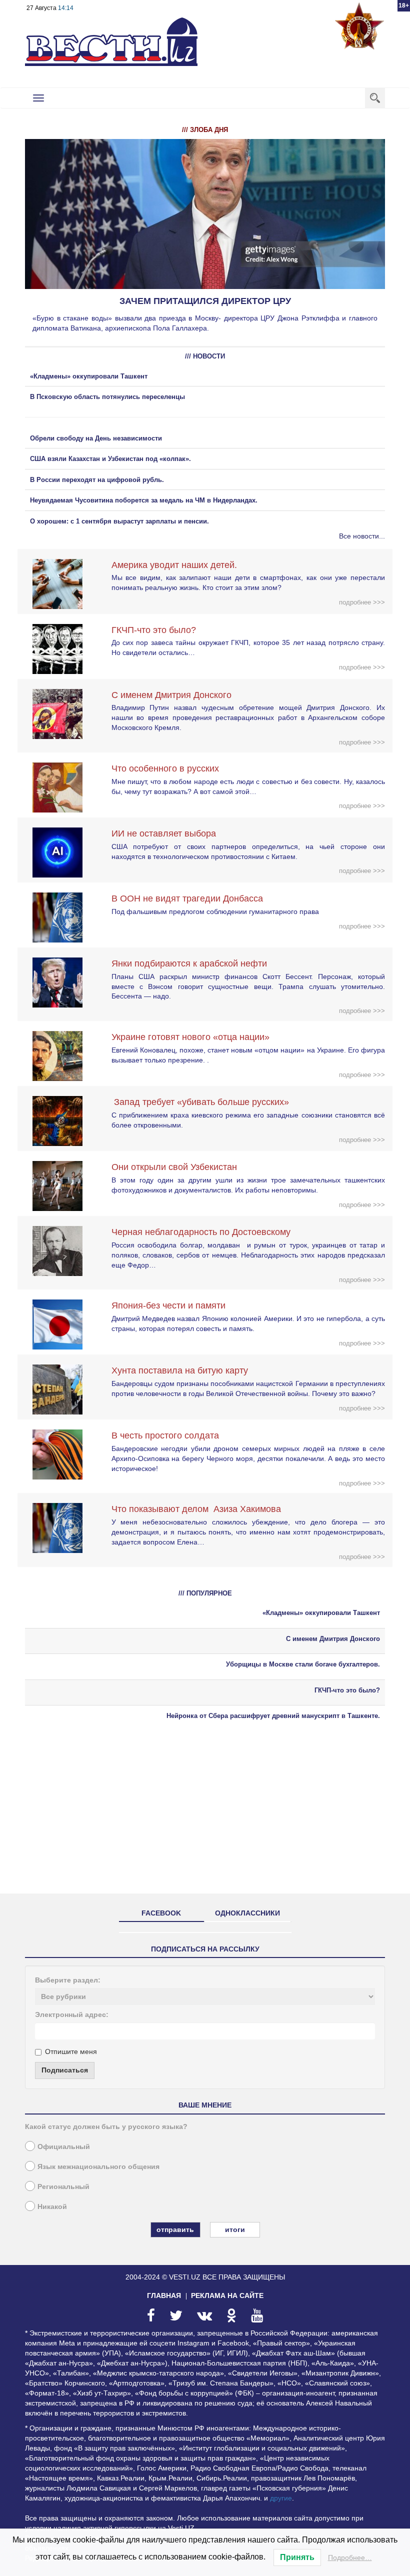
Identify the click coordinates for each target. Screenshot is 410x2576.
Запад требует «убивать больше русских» (200, 1102)
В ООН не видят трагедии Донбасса (187, 898)
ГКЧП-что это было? (154, 630)
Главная (164, 2295)
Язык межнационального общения (98, 2166)
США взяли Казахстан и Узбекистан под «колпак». (110, 459)
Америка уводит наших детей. (174, 565)
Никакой (52, 2206)
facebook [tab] (161, 1913)
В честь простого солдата (169, 1435)
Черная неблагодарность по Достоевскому (201, 1232)
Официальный (64, 2146)
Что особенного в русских (165, 768)
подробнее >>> (362, 602)
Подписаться (65, 2070)
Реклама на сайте (227, 2295)
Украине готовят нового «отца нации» (190, 1037)
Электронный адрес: (72, 2014)
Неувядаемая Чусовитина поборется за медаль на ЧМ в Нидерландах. (144, 500)
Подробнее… (350, 2557)
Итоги (235, 2229)
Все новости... (362, 536)
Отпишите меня (71, 2051)
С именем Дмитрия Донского (171, 695)
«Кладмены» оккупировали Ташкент (89, 376)
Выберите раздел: (68, 1980)
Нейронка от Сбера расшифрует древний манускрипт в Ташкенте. (273, 1716)
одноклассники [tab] (247, 1913)
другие (281, 2498)
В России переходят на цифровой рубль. (97, 480)
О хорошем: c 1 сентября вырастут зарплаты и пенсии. (119, 521)
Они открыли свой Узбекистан (174, 1167)
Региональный (63, 2186)
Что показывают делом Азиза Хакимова (196, 1509)
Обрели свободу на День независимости (96, 438)
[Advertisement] (205, 1816)
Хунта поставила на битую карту (180, 1370)
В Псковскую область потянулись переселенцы (108, 397)
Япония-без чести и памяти (168, 1305)
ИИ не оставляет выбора (164, 833)
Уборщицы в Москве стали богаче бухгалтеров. (303, 1664)
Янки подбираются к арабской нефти (189, 963)
